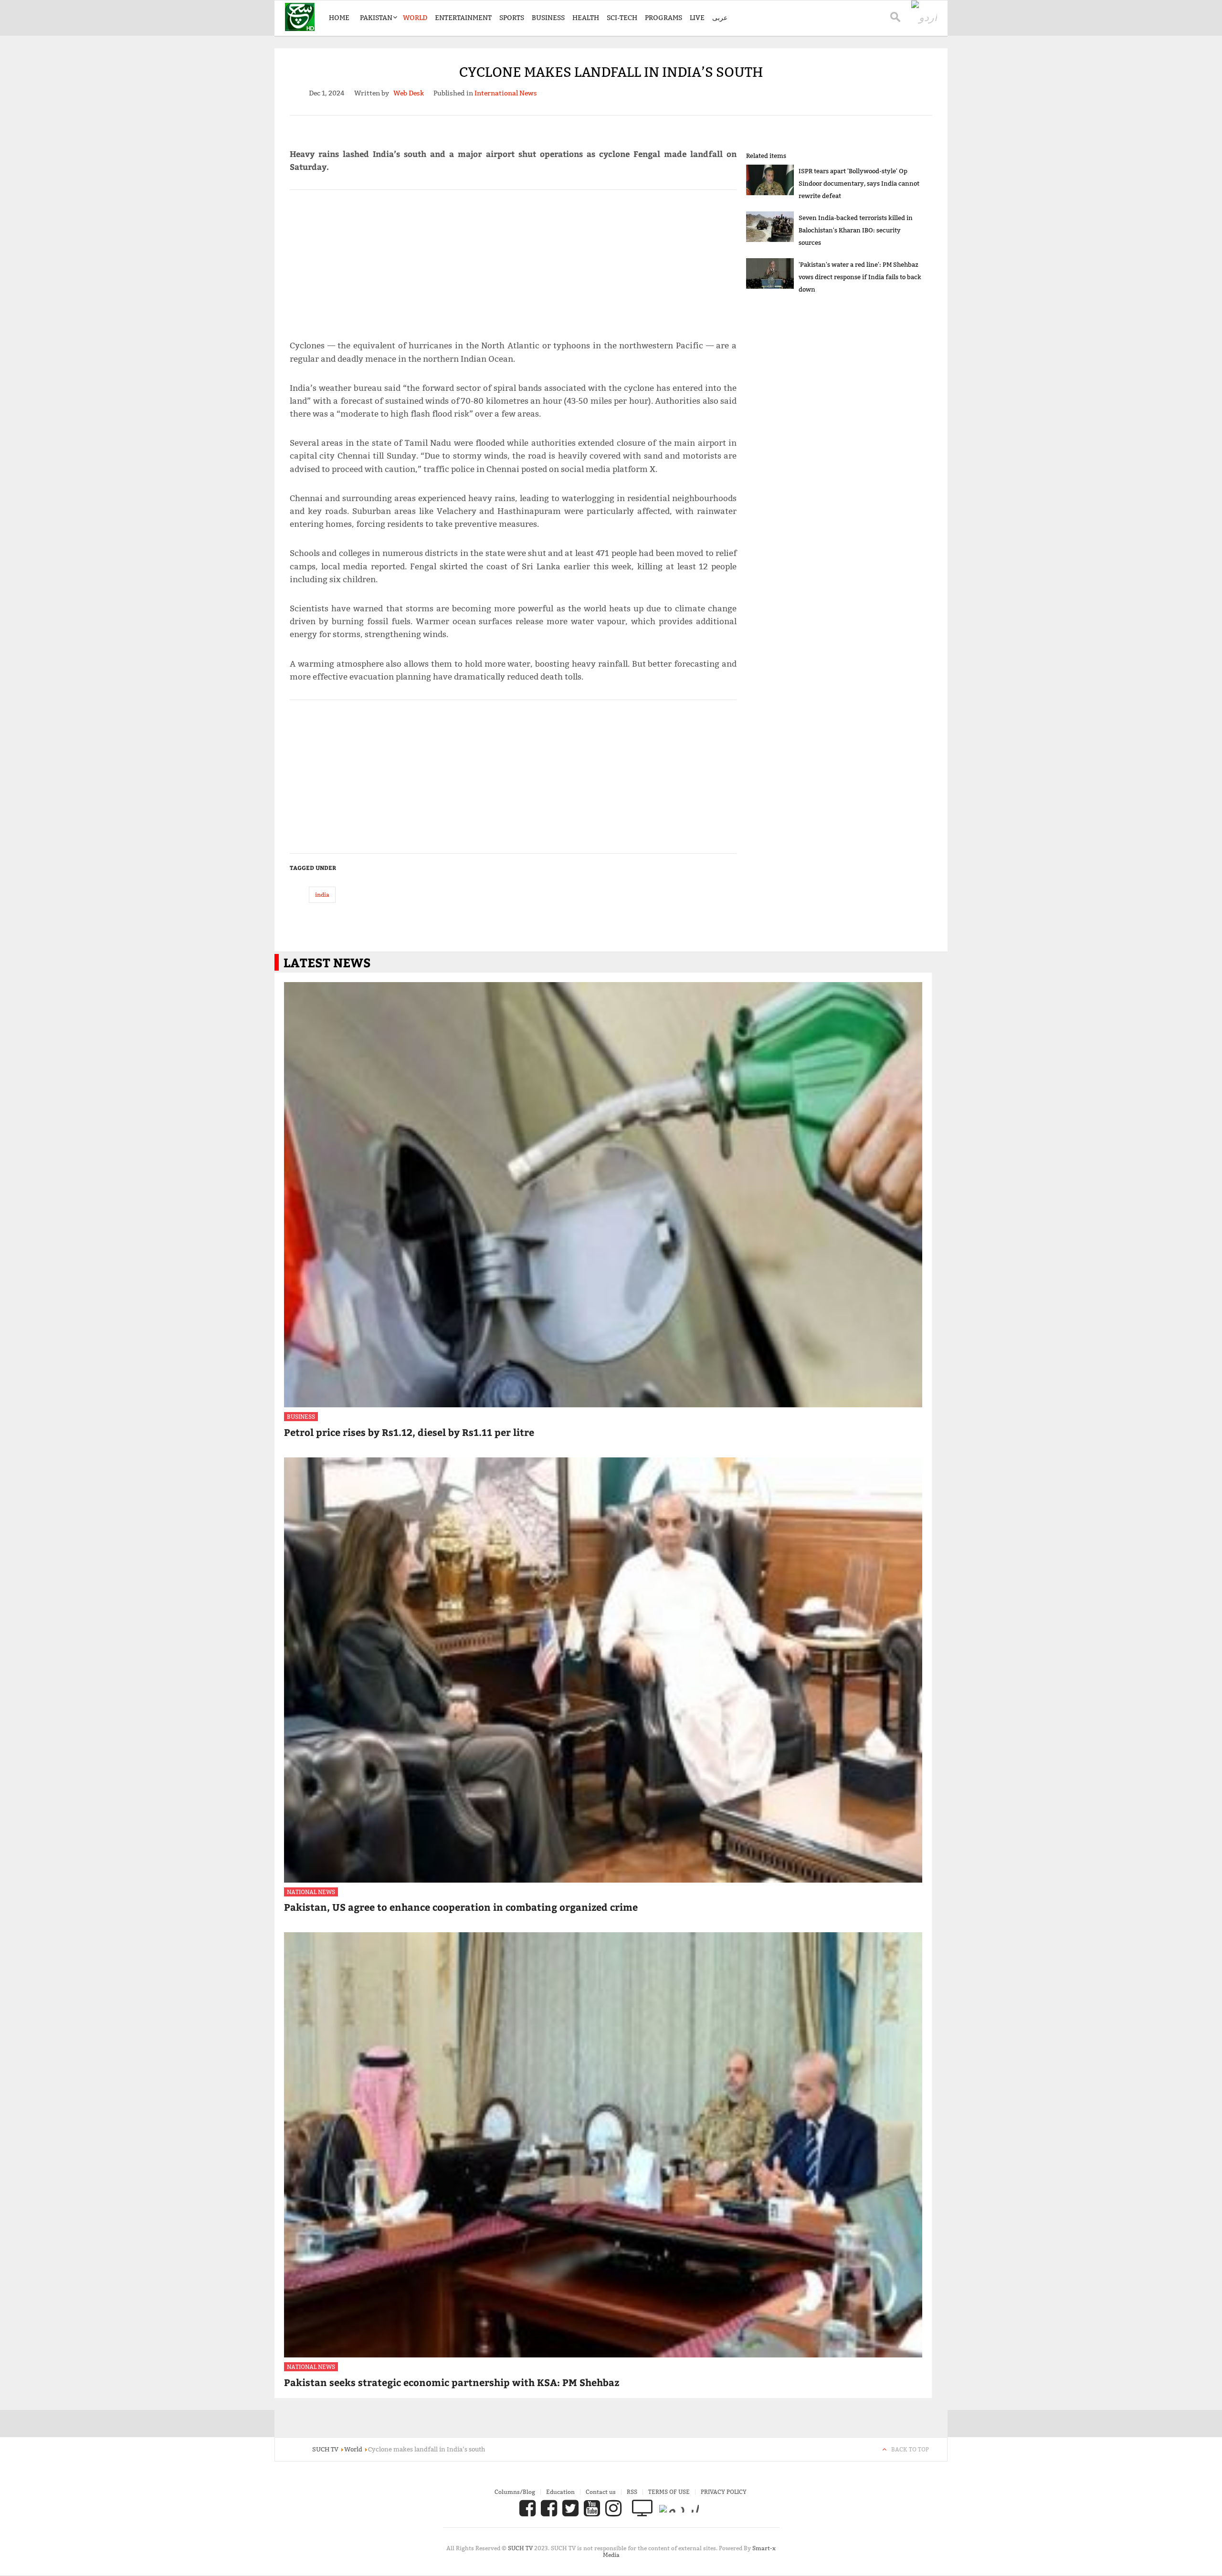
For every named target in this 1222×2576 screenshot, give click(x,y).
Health (586, 18)
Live (697, 18)
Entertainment (463, 18)
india (322, 895)
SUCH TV (521, 2548)
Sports (512, 18)
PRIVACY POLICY (724, 2492)
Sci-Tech (622, 18)
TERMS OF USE (669, 2492)
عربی (720, 18)
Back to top (910, 2449)
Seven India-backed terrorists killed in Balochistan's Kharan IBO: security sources (856, 230)
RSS (632, 2492)
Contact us (601, 2492)
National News (311, 1892)
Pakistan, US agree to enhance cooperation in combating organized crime (461, 1907)
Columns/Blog (515, 2492)
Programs (664, 18)
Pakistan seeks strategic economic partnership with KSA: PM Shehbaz (452, 2382)
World (415, 18)
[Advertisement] (513, 261)
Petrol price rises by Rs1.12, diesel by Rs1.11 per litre (409, 1432)
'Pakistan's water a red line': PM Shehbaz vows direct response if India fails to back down (860, 277)
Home (339, 18)
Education (560, 2492)
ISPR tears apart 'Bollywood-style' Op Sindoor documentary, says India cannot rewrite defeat (859, 183)
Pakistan (376, 18)
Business (548, 18)
